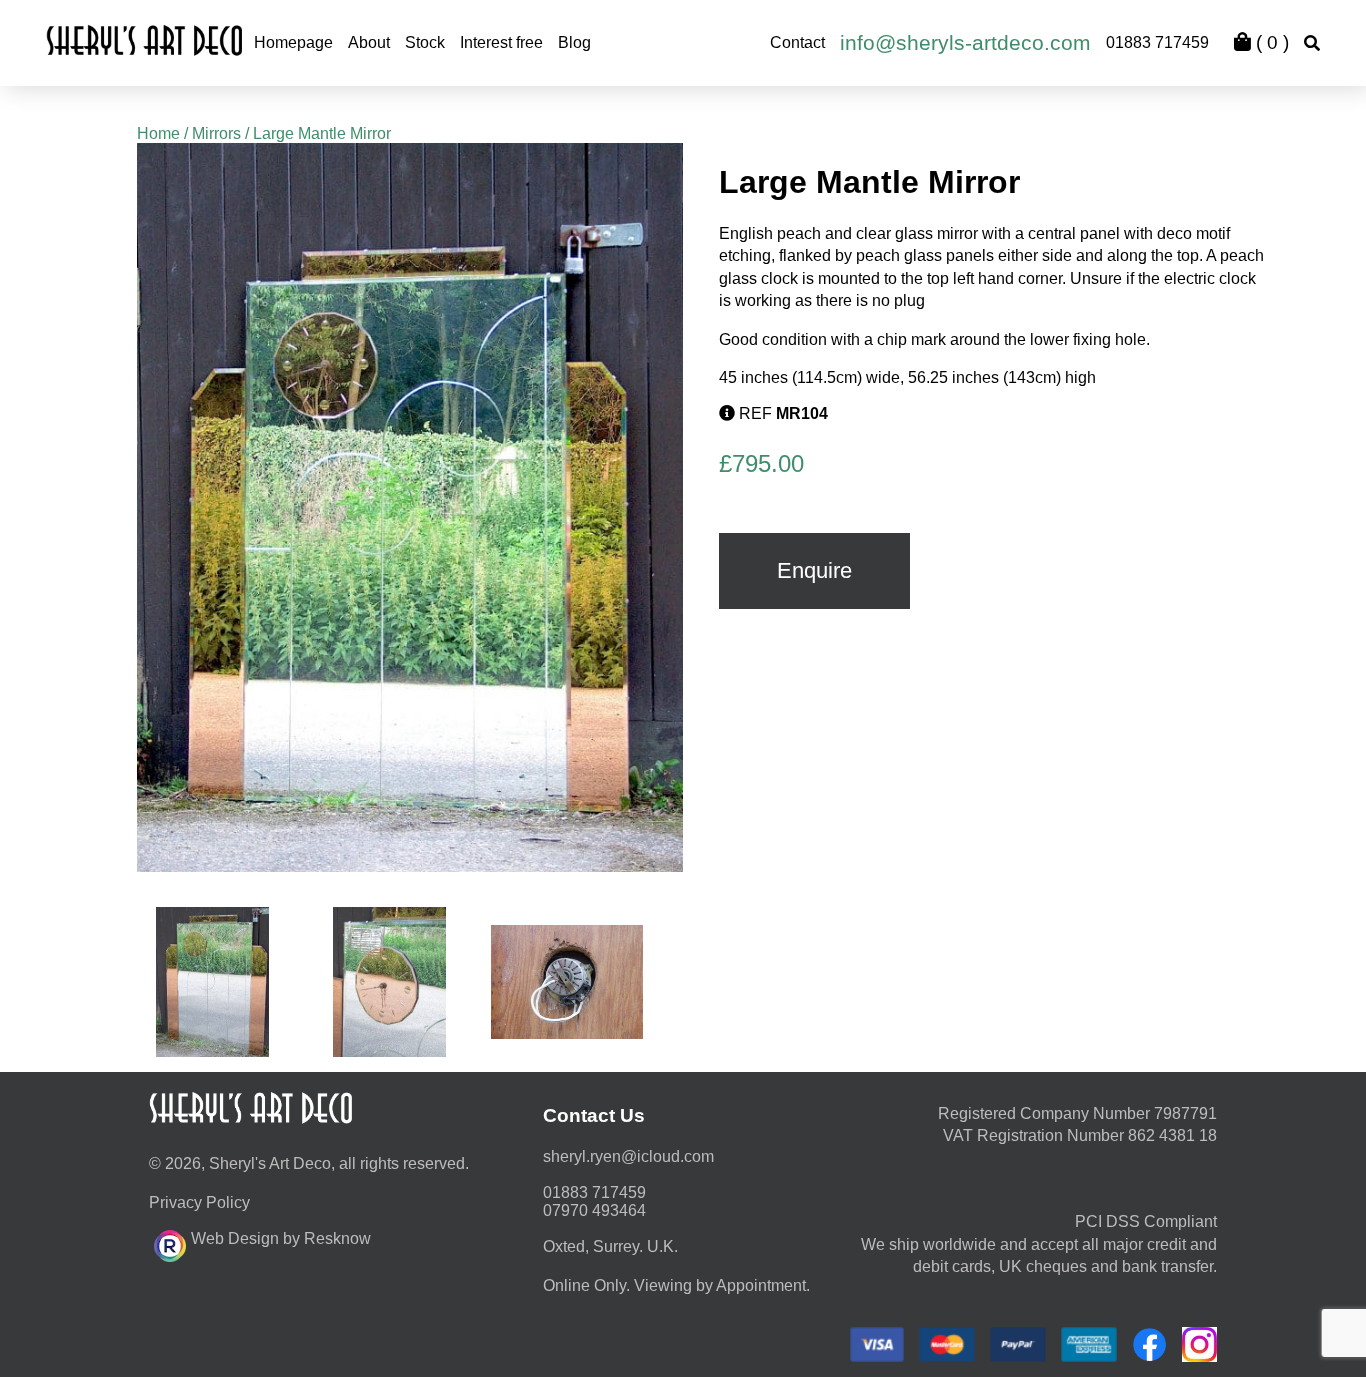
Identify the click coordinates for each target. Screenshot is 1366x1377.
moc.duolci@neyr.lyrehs (628, 1156)
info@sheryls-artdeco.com (965, 42)
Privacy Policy (199, 1202)
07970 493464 (594, 1210)
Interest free (501, 42)
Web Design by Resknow (281, 1238)
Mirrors (216, 133)
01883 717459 (1157, 42)
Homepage (293, 42)
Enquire (814, 570)
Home (158, 133)
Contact (797, 42)
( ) (1270, 42)
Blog (574, 42)
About (369, 42)
